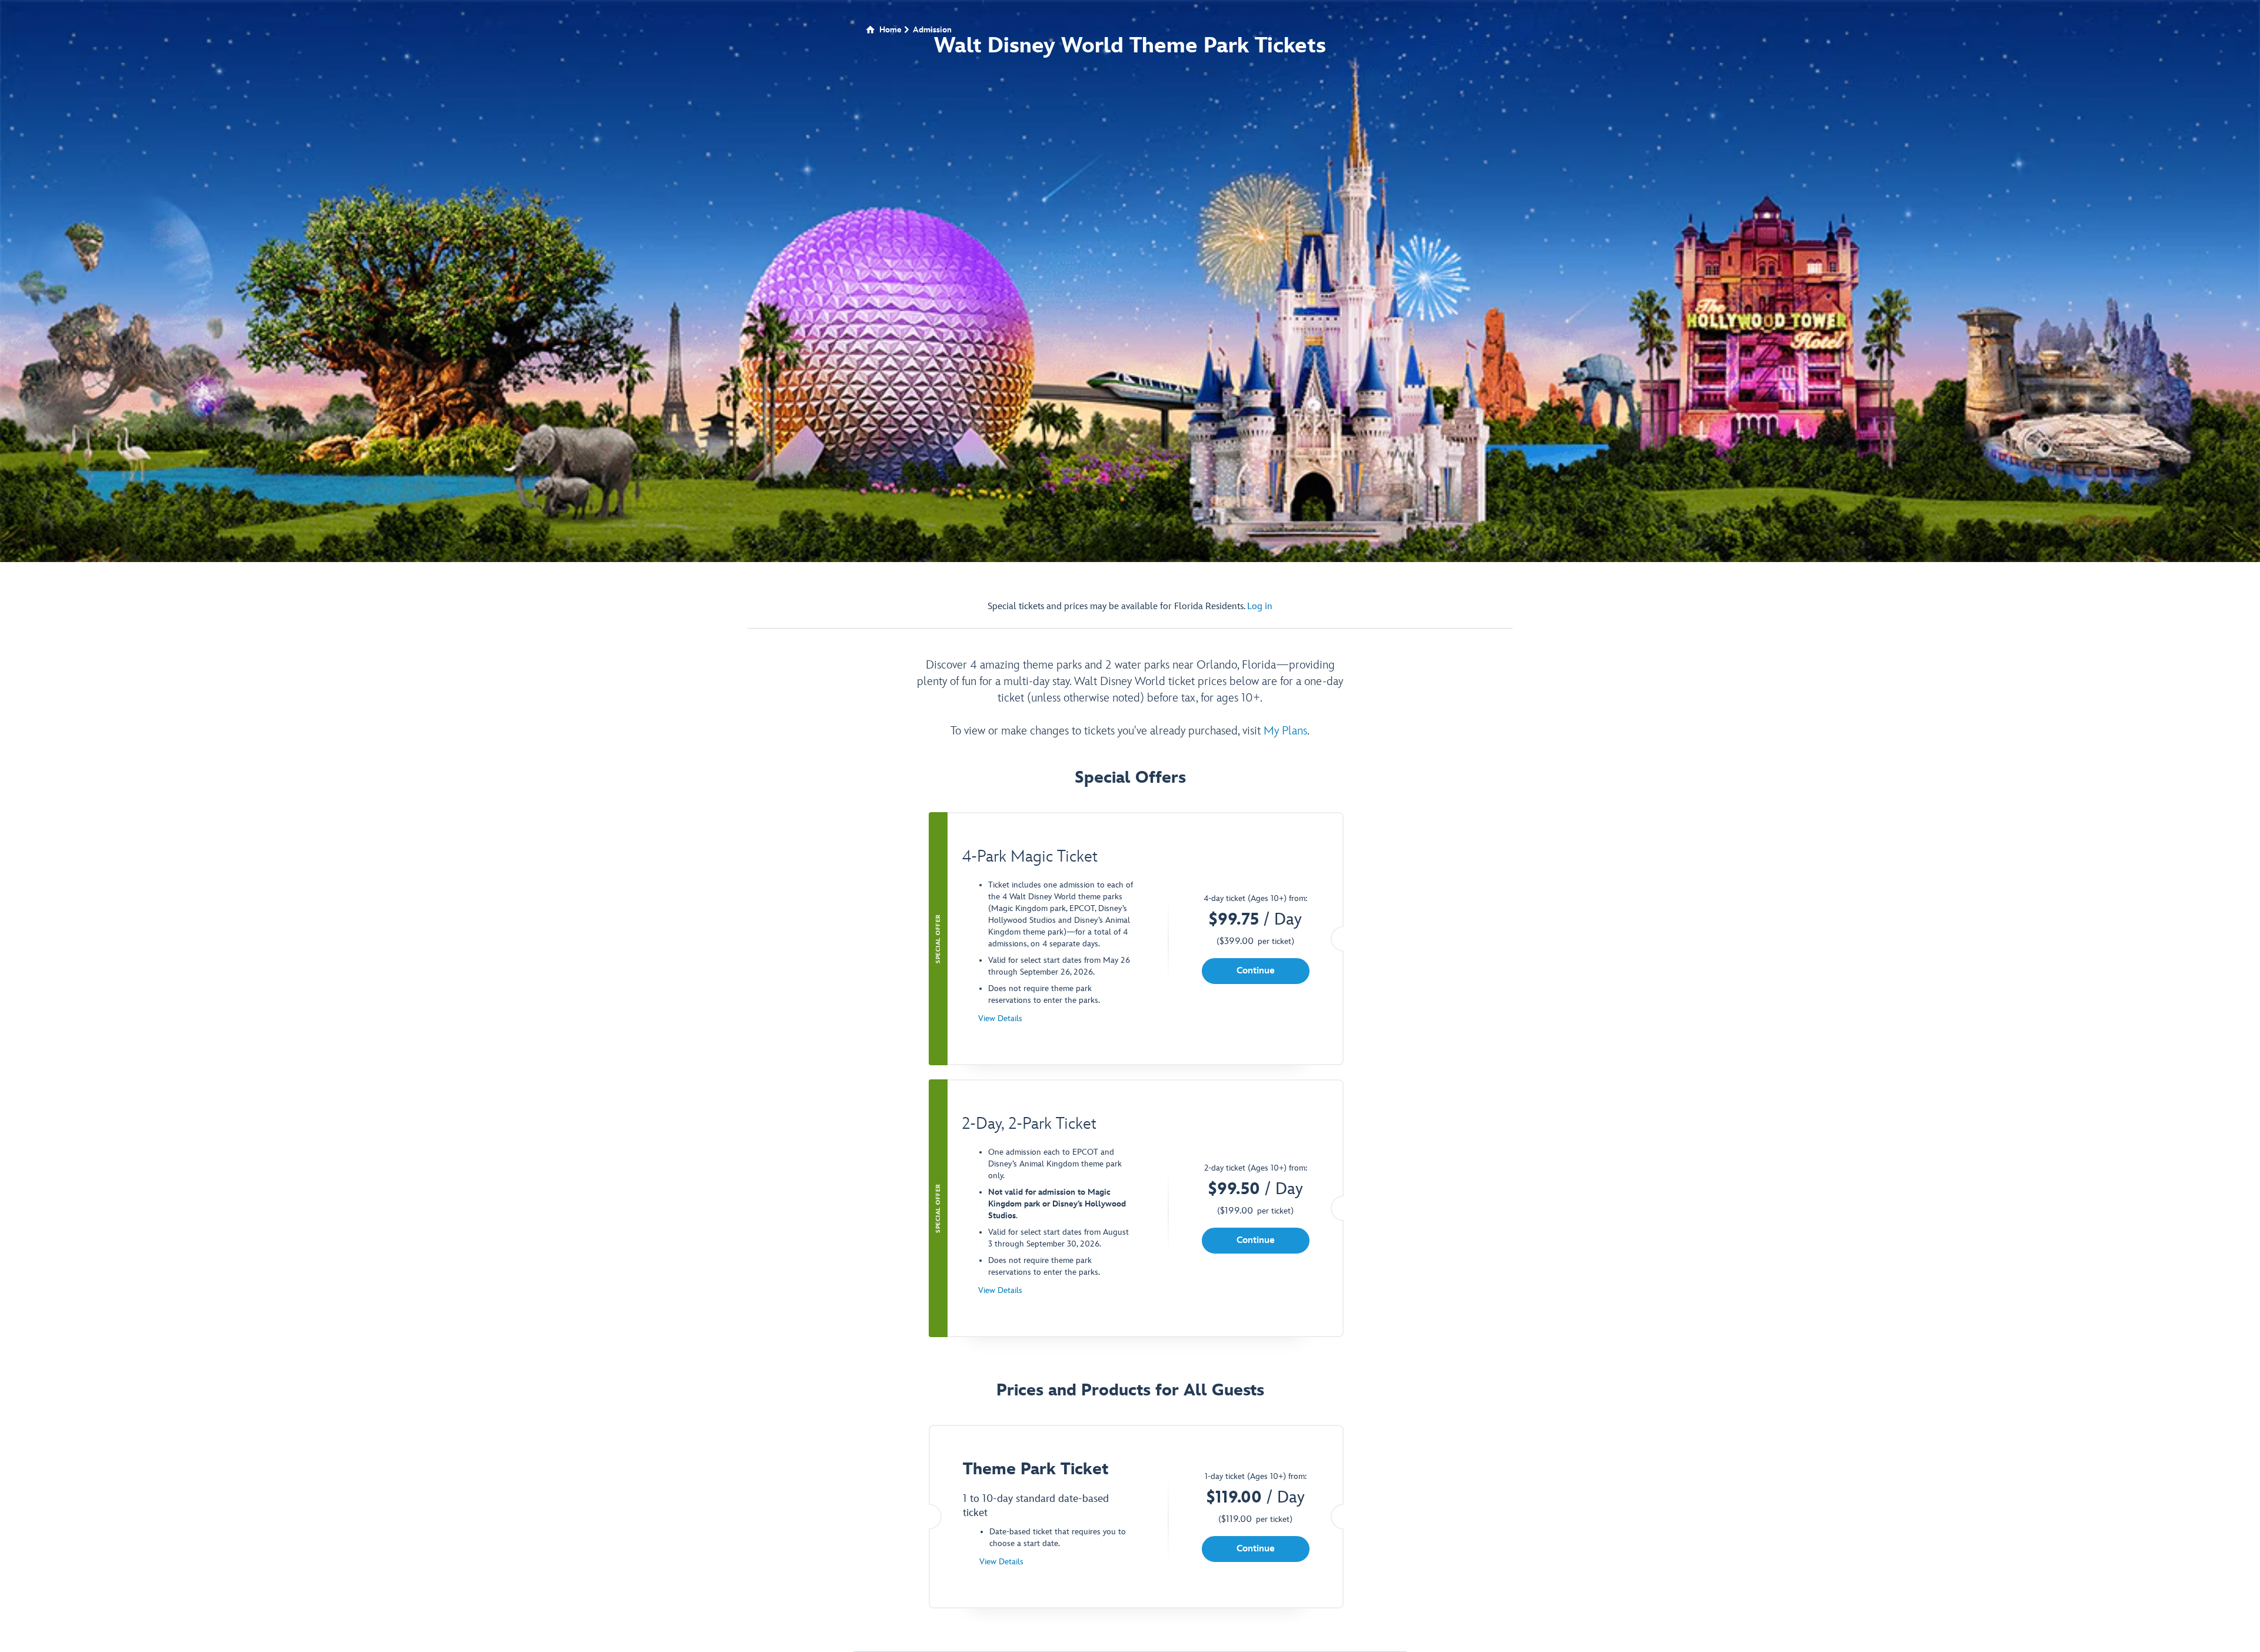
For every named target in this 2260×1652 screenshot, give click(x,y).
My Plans (1285, 731)
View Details (1000, 1018)
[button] (1256, 971)
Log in (1260, 606)
